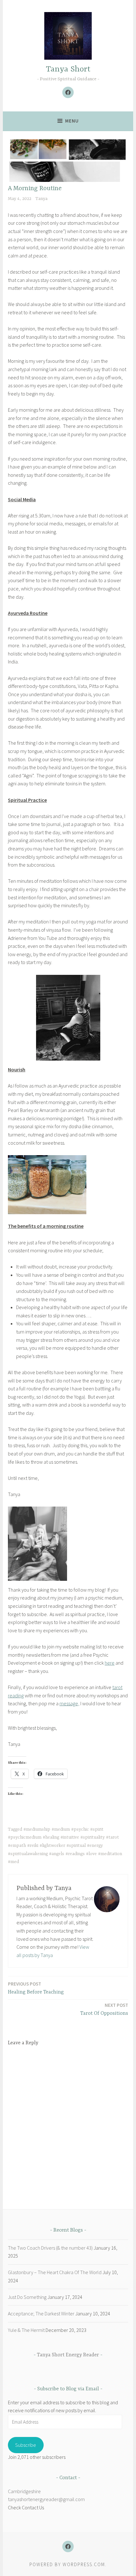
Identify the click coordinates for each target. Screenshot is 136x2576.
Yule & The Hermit (26, 2330)
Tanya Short (68, 69)
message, (69, 1703)
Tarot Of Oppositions (104, 2009)
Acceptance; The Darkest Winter (41, 2313)
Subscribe (26, 2445)
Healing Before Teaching (36, 1988)
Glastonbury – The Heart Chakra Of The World (55, 2272)
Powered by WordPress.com (67, 2564)
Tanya (41, 199)
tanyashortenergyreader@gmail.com (46, 2499)
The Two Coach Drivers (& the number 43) (50, 2248)
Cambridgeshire (24, 2491)
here (110, 1663)
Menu (72, 121)
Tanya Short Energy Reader (68, 2355)
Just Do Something (27, 2297)
